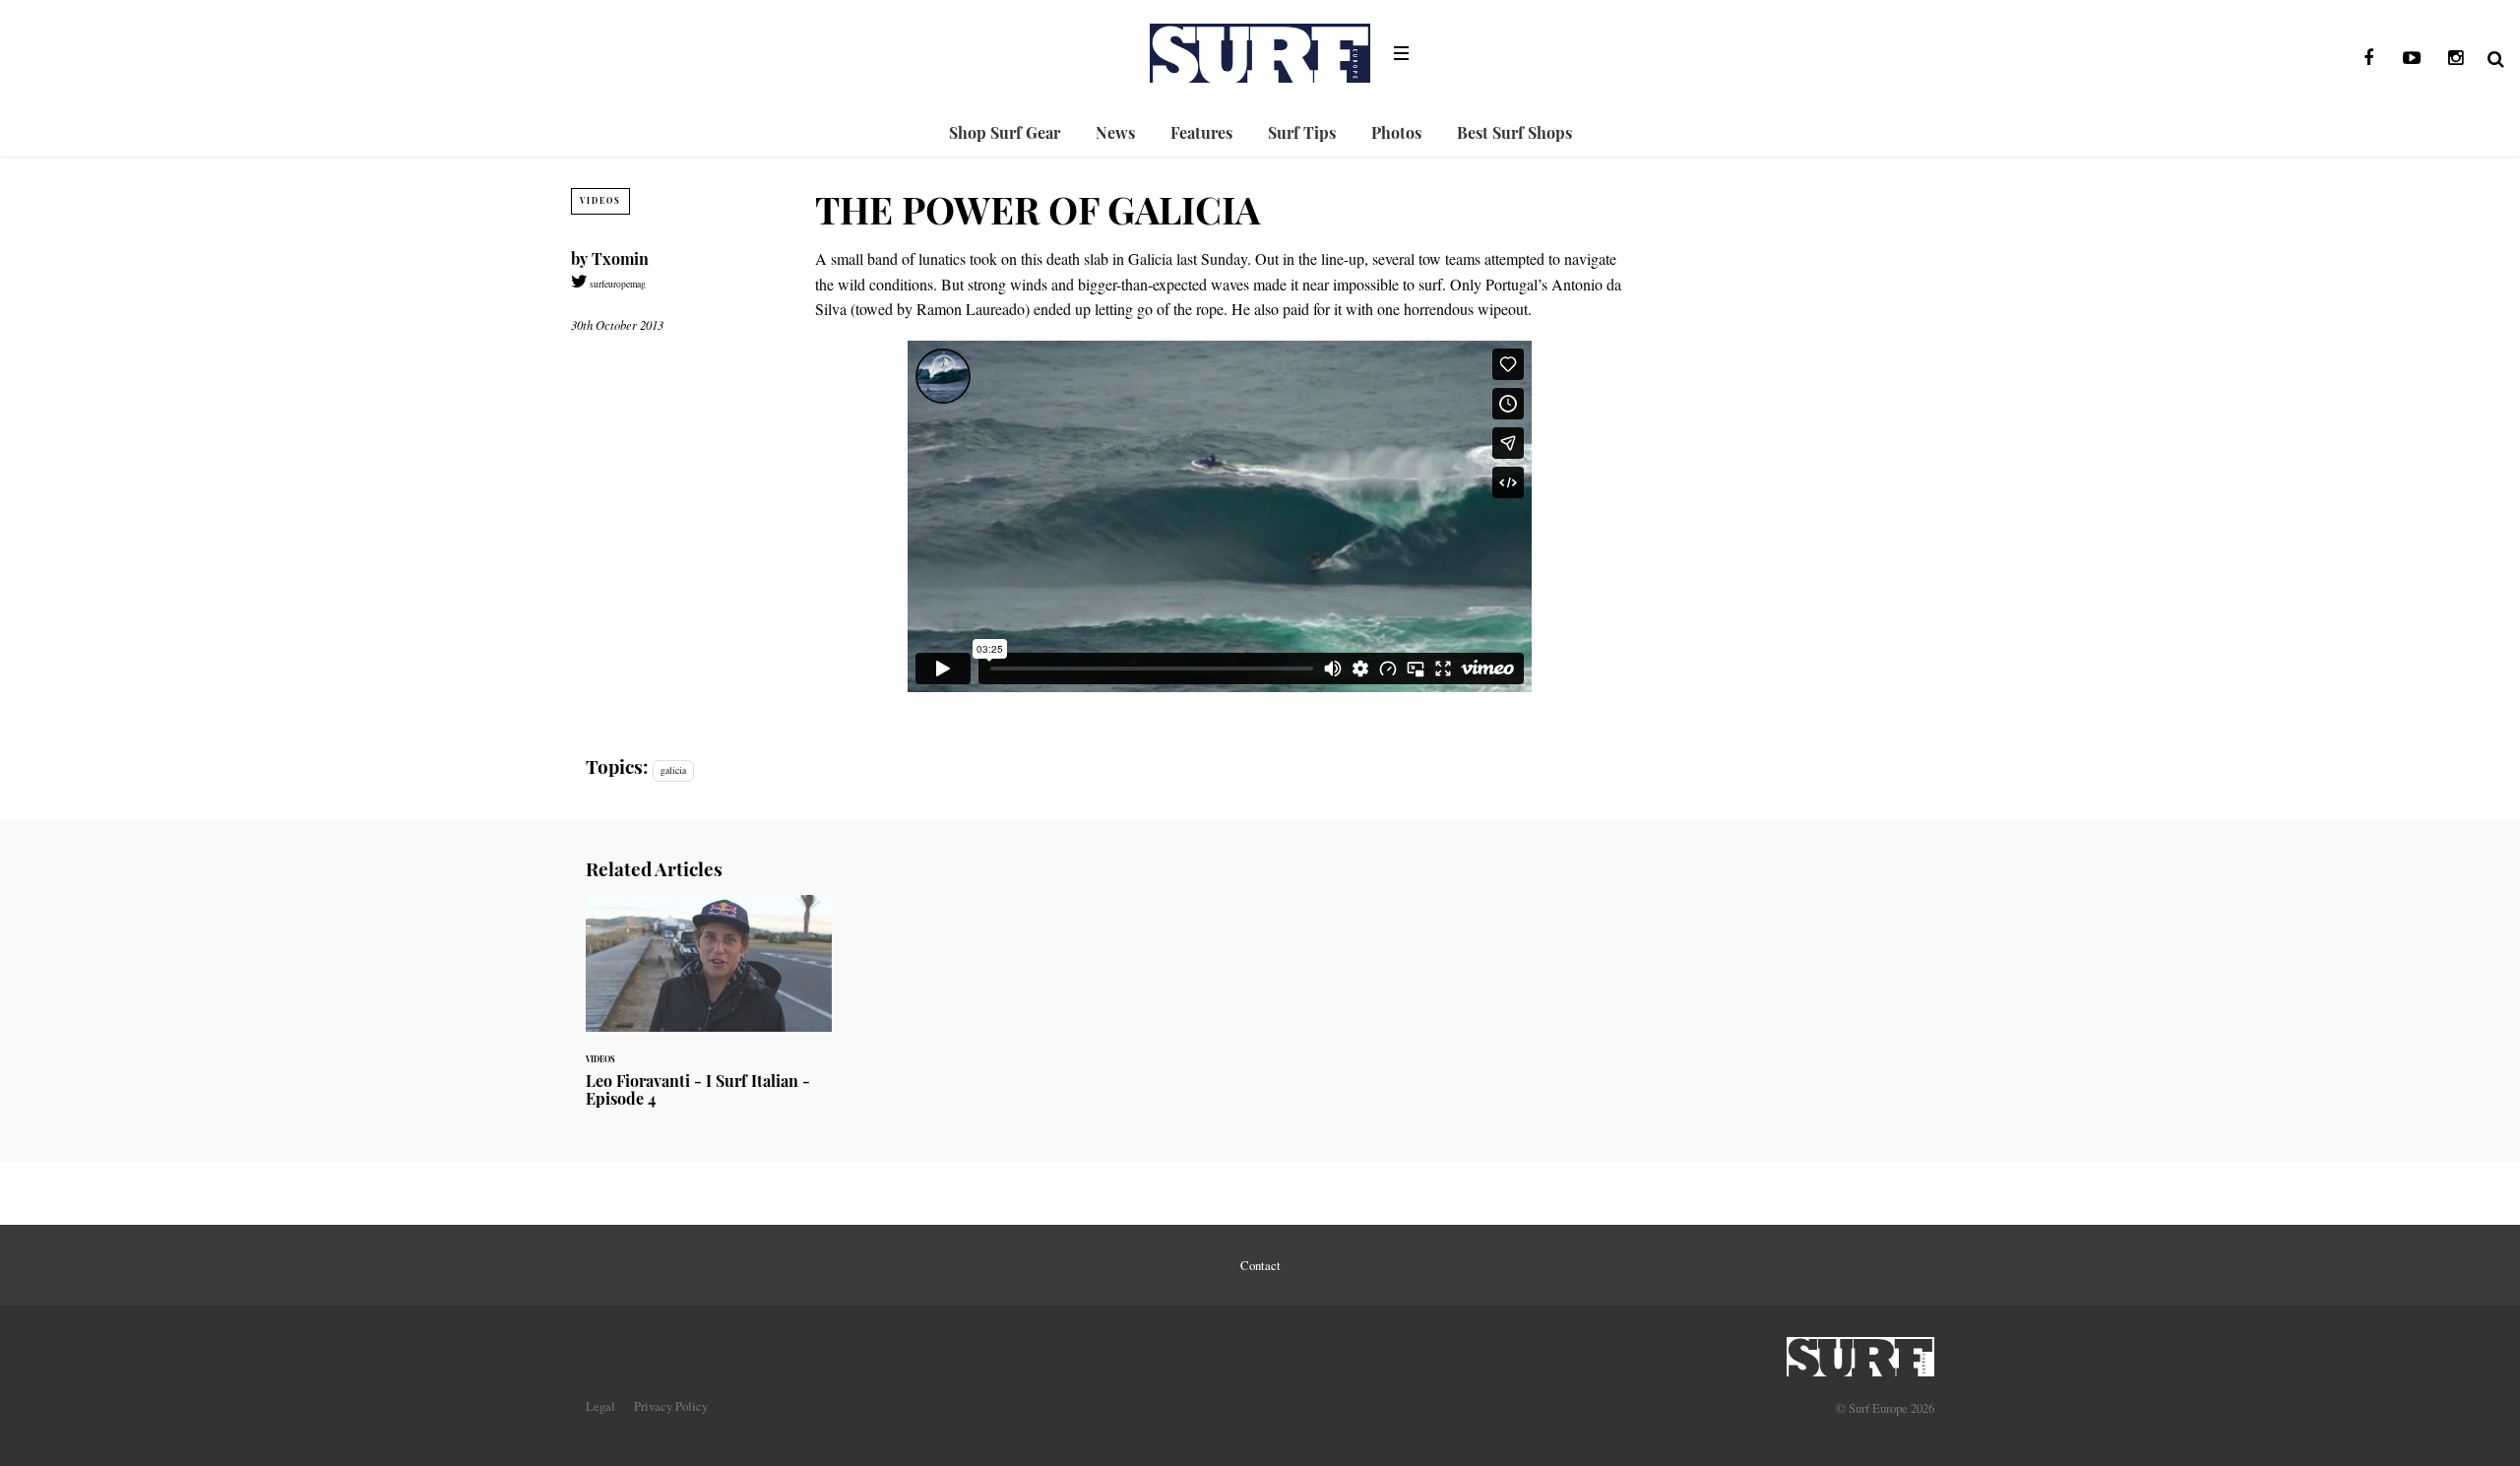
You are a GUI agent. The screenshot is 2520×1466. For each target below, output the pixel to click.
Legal (600, 1406)
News (1115, 132)
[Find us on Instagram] (2455, 58)
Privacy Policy (671, 1406)
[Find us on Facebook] (2368, 58)
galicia (673, 770)
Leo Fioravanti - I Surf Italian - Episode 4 (709, 1013)
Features (1201, 132)
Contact (1260, 1265)
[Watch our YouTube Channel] (2412, 58)
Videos (600, 200)
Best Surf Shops (1514, 132)
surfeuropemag (617, 284)
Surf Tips (1302, 132)
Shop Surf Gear (1005, 132)
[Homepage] (1860, 1351)
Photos (1396, 132)
